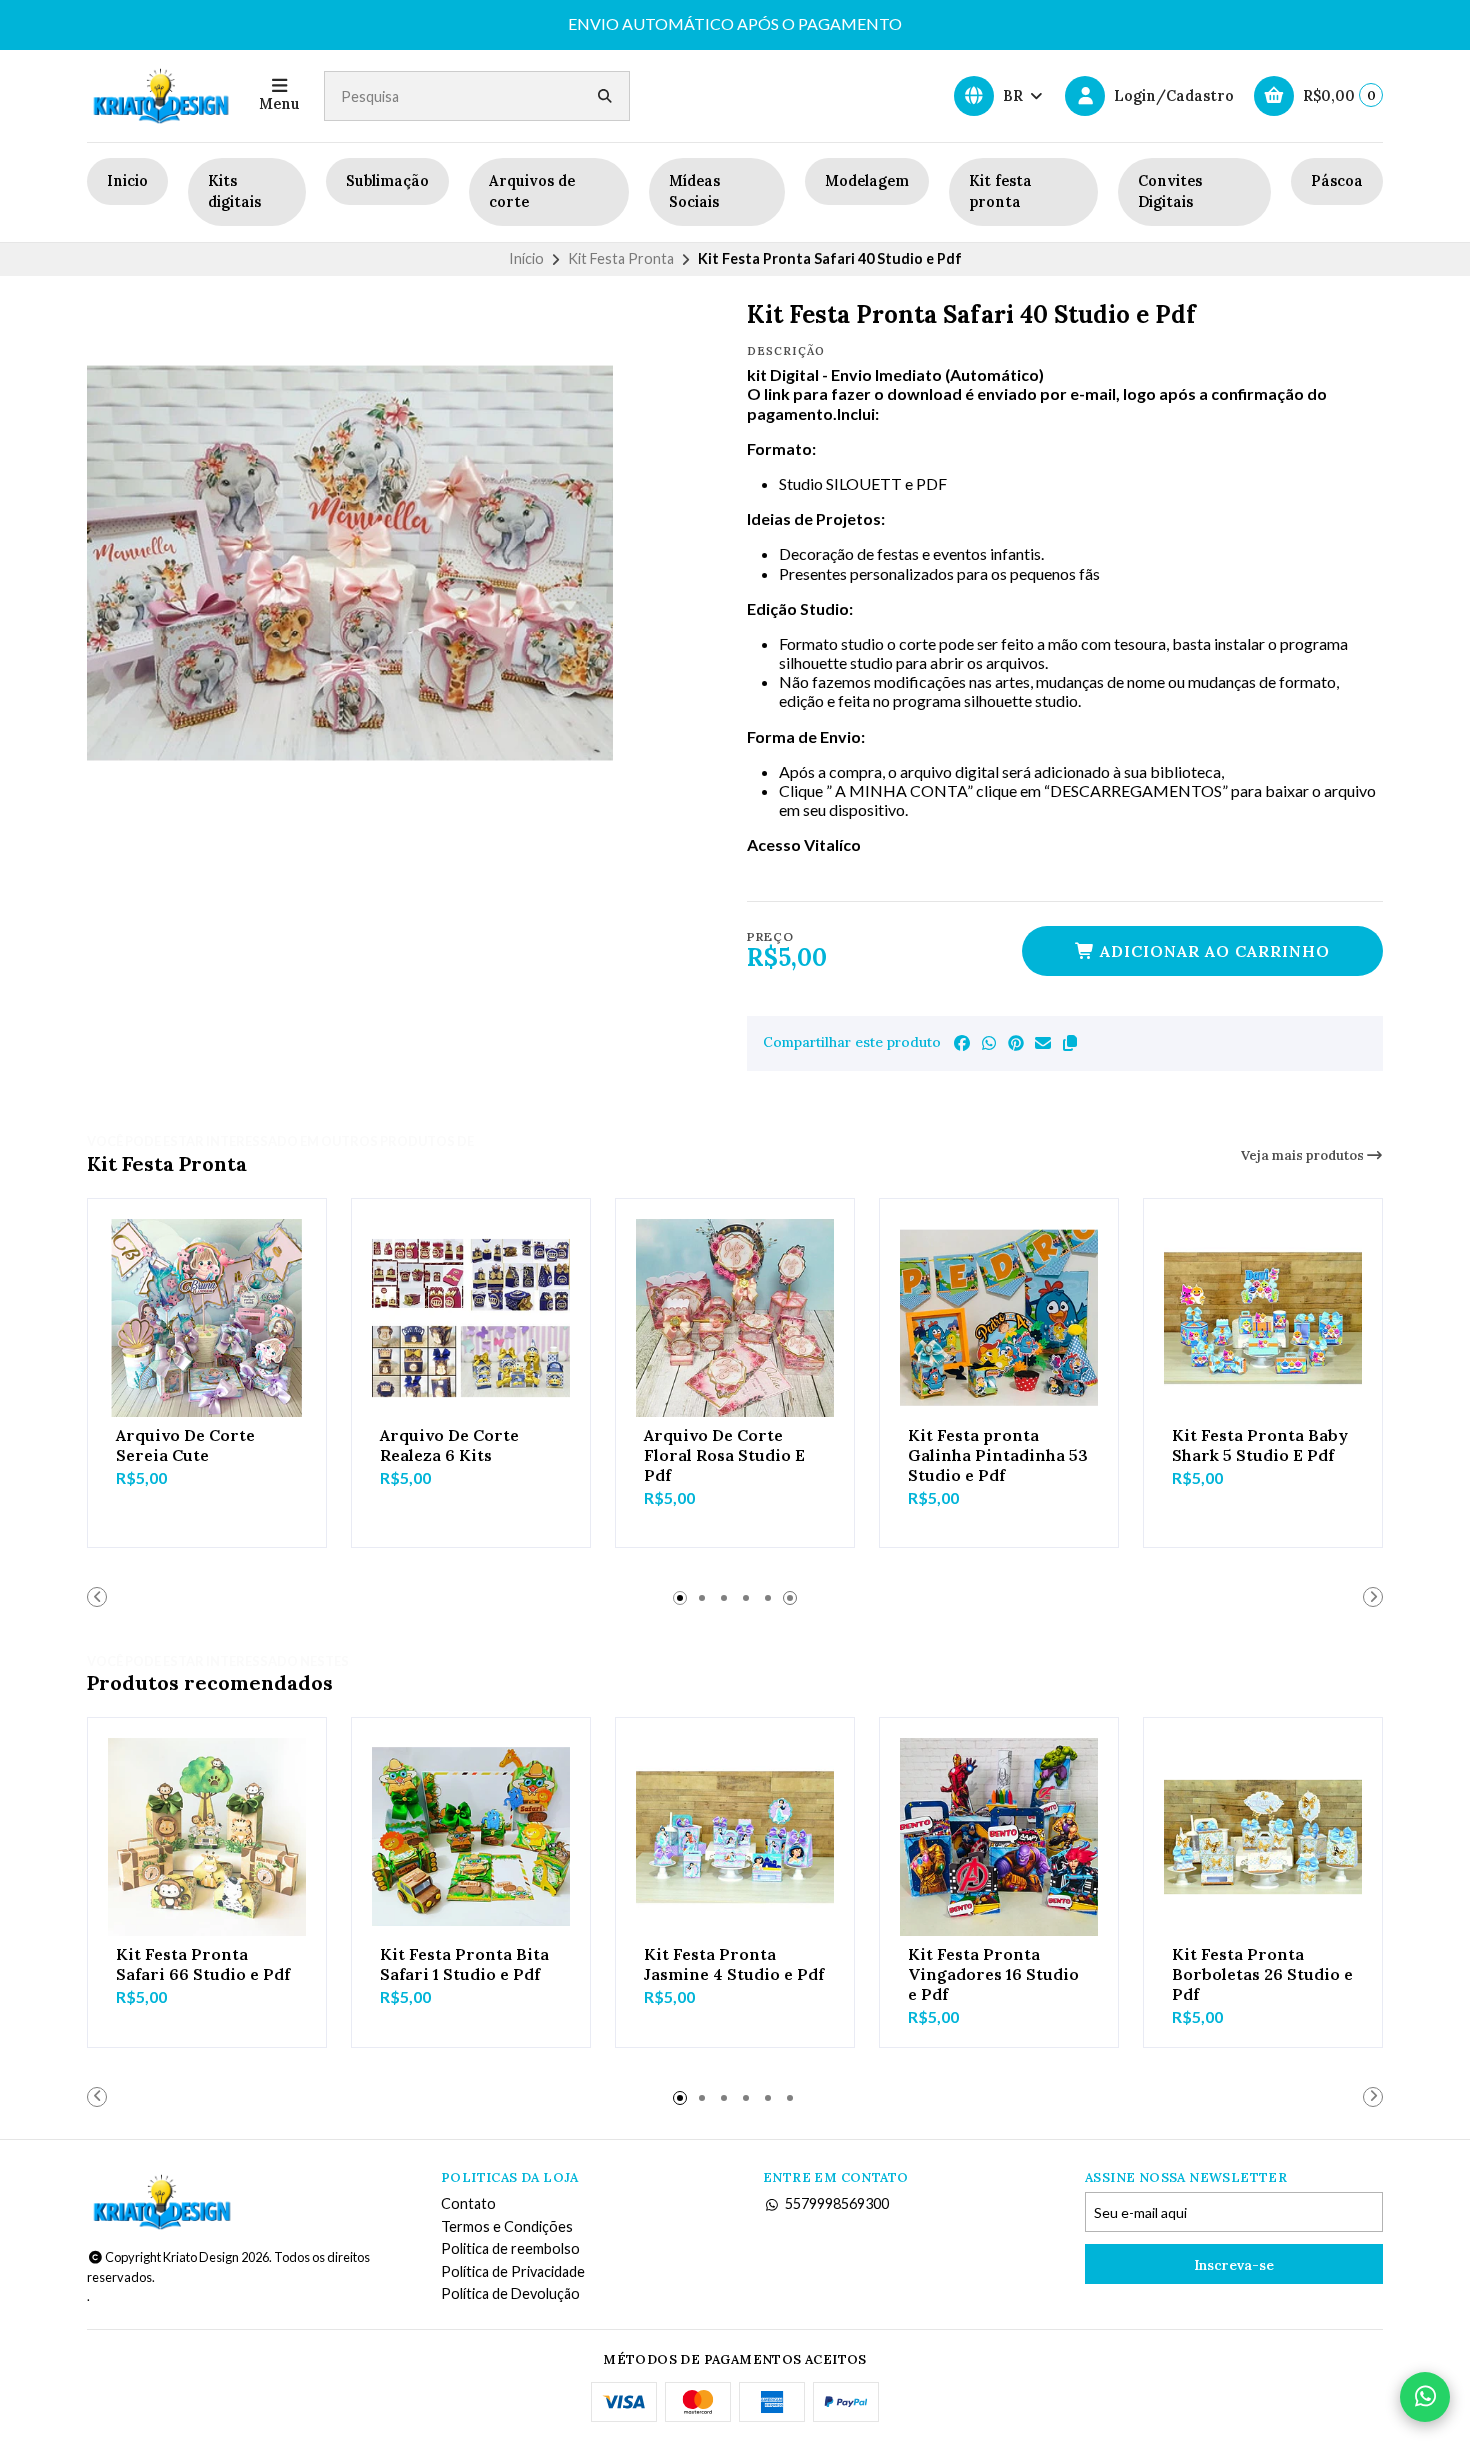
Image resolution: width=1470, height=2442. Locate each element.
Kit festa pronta (1000, 192)
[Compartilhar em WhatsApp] (989, 1043)
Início (526, 258)
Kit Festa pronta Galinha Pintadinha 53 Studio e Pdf (998, 1455)
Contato (468, 2204)
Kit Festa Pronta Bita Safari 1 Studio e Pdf (464, 1964)
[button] (1070, 1043)
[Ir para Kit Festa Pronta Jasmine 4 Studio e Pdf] (735, 1837)
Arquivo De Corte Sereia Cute (185, 1445)
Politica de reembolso (510, 2249)
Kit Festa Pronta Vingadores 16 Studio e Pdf (993, 1974)
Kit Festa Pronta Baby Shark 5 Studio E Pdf (1260, 1445)
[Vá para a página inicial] (161, 96)
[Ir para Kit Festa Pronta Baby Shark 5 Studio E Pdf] (1263, 1318)
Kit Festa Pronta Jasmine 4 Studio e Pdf (734, 1964)
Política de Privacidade (513, 2272)
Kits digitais (234, 192)
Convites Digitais (1170, 192)
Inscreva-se (1234, 2265)
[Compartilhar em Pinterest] (1016, 1043)
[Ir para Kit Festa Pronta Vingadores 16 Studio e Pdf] (999, 1837)
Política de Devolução (510, 2294)
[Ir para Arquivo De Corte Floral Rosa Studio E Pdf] (735, 1318)
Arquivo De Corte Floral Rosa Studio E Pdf (724, 1455)
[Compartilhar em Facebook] (962, 1043)
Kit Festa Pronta (621, 258)
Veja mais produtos (1304, 1155)
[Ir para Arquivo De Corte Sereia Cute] (207, 1318)
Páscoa (1337, 181)
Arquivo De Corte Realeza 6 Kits (449, 1445)
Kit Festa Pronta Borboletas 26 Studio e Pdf (1262, 1974)
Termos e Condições (507, 2227)
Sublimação (387, 181)
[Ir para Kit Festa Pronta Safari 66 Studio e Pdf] (207, 1837)
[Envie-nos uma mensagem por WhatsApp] (1425, 2397)
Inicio (127, 181)
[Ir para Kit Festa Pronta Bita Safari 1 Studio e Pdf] (471, 1837)
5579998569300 (837, 2204)
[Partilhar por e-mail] (1043, 1043)
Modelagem (867, 181)
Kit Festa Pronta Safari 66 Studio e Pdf (203, 1964)
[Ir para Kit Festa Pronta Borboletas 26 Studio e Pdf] (1263, 1837)
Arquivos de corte (532, 192)
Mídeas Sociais (694, 192)
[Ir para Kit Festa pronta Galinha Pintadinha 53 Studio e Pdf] (999, 1318)
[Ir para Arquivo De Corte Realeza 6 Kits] (471, 1318)
